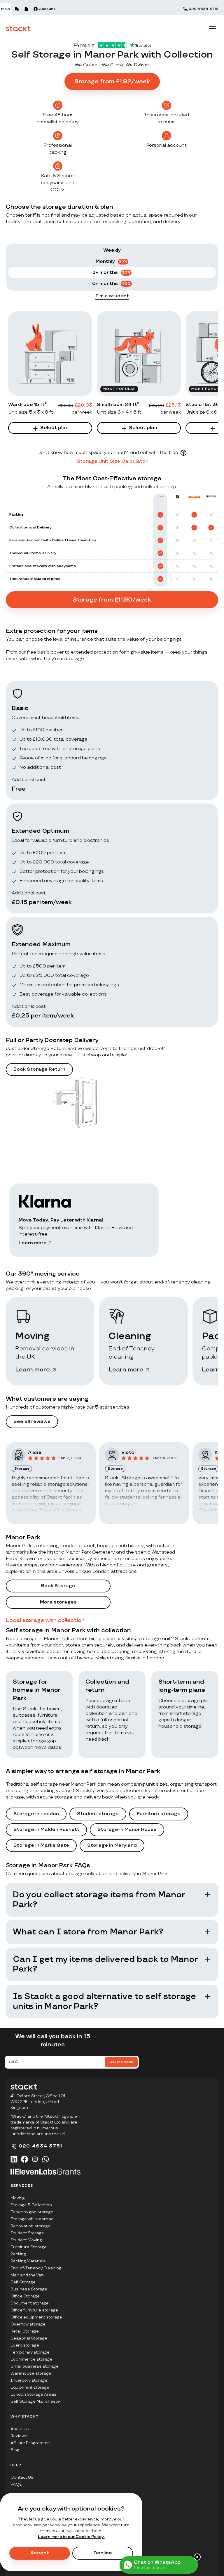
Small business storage (35, 2366)
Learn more (33, 1243)
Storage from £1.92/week (112, 82)
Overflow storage (28, 2324)
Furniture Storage (29, 2247)
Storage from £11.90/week (112, 600)
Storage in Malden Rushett (46, 1830)
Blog (15, 2450)
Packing (18, 2254)
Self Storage (23, 2282)
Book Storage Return (39, 1069)
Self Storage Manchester (36, 2401)
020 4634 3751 (203, 9)
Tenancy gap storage (32, 2212)
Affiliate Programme (30, 2443)
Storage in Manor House (127, 1830)
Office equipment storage (36, 2317)
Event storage (25, 2345)
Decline (103, 2553)
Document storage (30, 2303)
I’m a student (112, 296)
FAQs (16, 2484)
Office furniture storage (34, 2310)
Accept (40, 2553)
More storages (58, 1602)
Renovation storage (30, 2226)
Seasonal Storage (29, 2338)
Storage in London (36, 1814)
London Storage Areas (34, 2394)
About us (20, 2429)
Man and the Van (27, 2275)
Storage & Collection (31, 2205)
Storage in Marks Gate (41, 1845)
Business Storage (29, 2289)
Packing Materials (28, 2261)
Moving (18, 2198)
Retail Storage (25, 2331)
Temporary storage (30, 2352)
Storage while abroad (32, 2219)
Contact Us (22, 2477)
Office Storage (25, 2296)
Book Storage (58, 1586)
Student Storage (27, 2233)
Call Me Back (121, 2062)
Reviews (19, 2436)
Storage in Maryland (112, 1845)
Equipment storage (30, 2387)
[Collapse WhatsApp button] (197, 2557)
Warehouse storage (31, 2373)
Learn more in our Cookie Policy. (71, 2537)
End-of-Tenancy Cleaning (36, 2268)
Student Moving (26, 2240)
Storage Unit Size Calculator (112, 461)
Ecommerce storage (32, 2359)
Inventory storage (29, 2380)
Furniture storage (159, 1814)
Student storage (98, 1814)
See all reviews (32, 1422)
